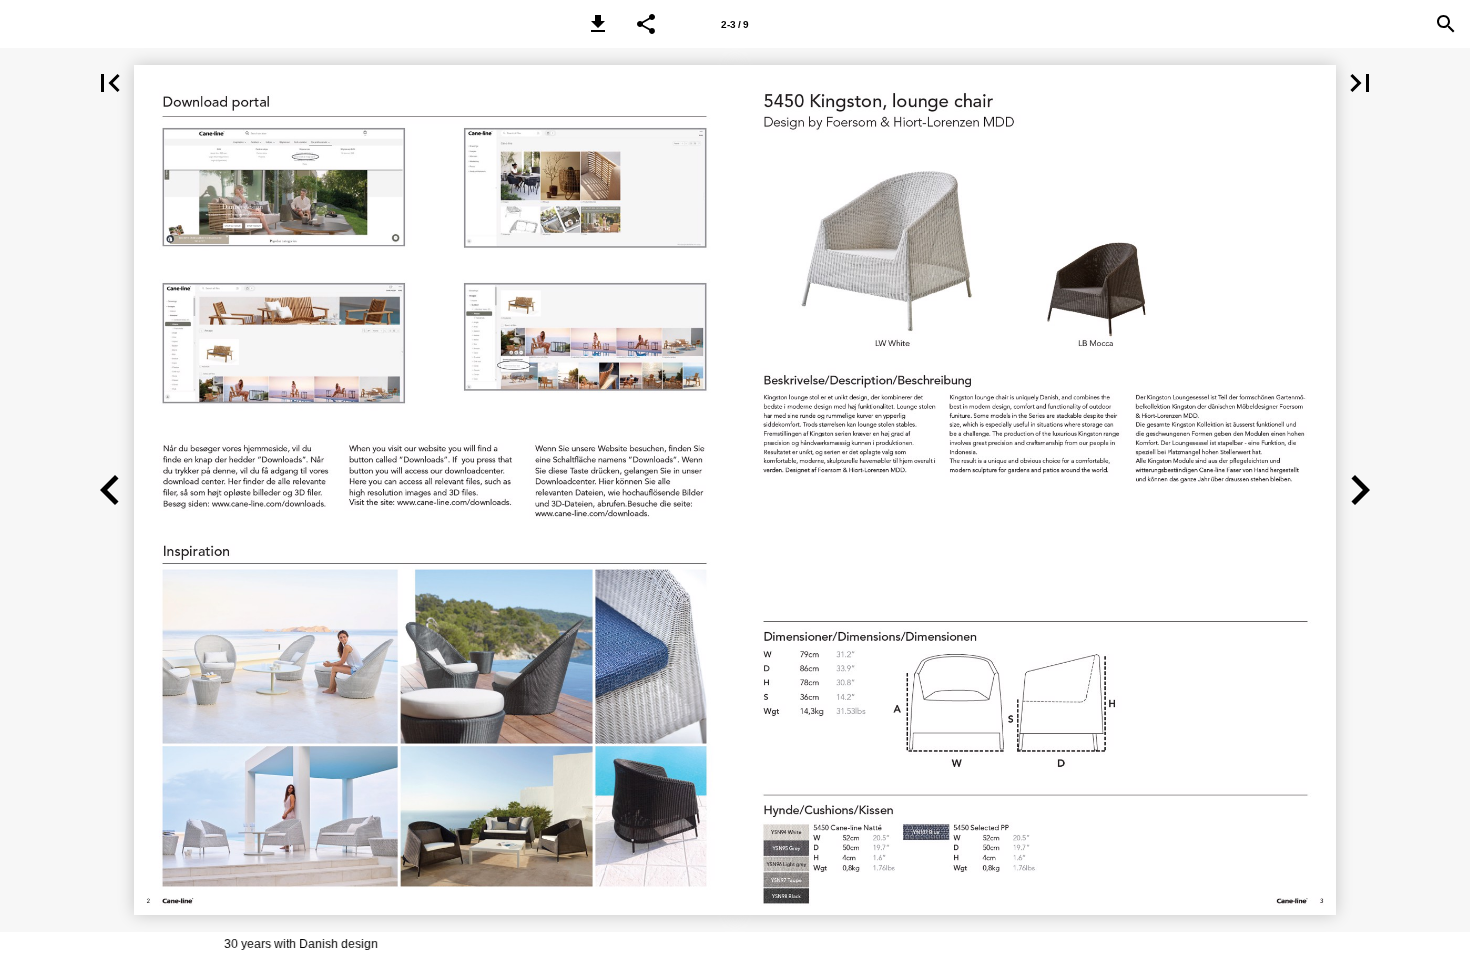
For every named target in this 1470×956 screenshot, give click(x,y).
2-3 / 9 (735, 24)
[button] (598, 24)
